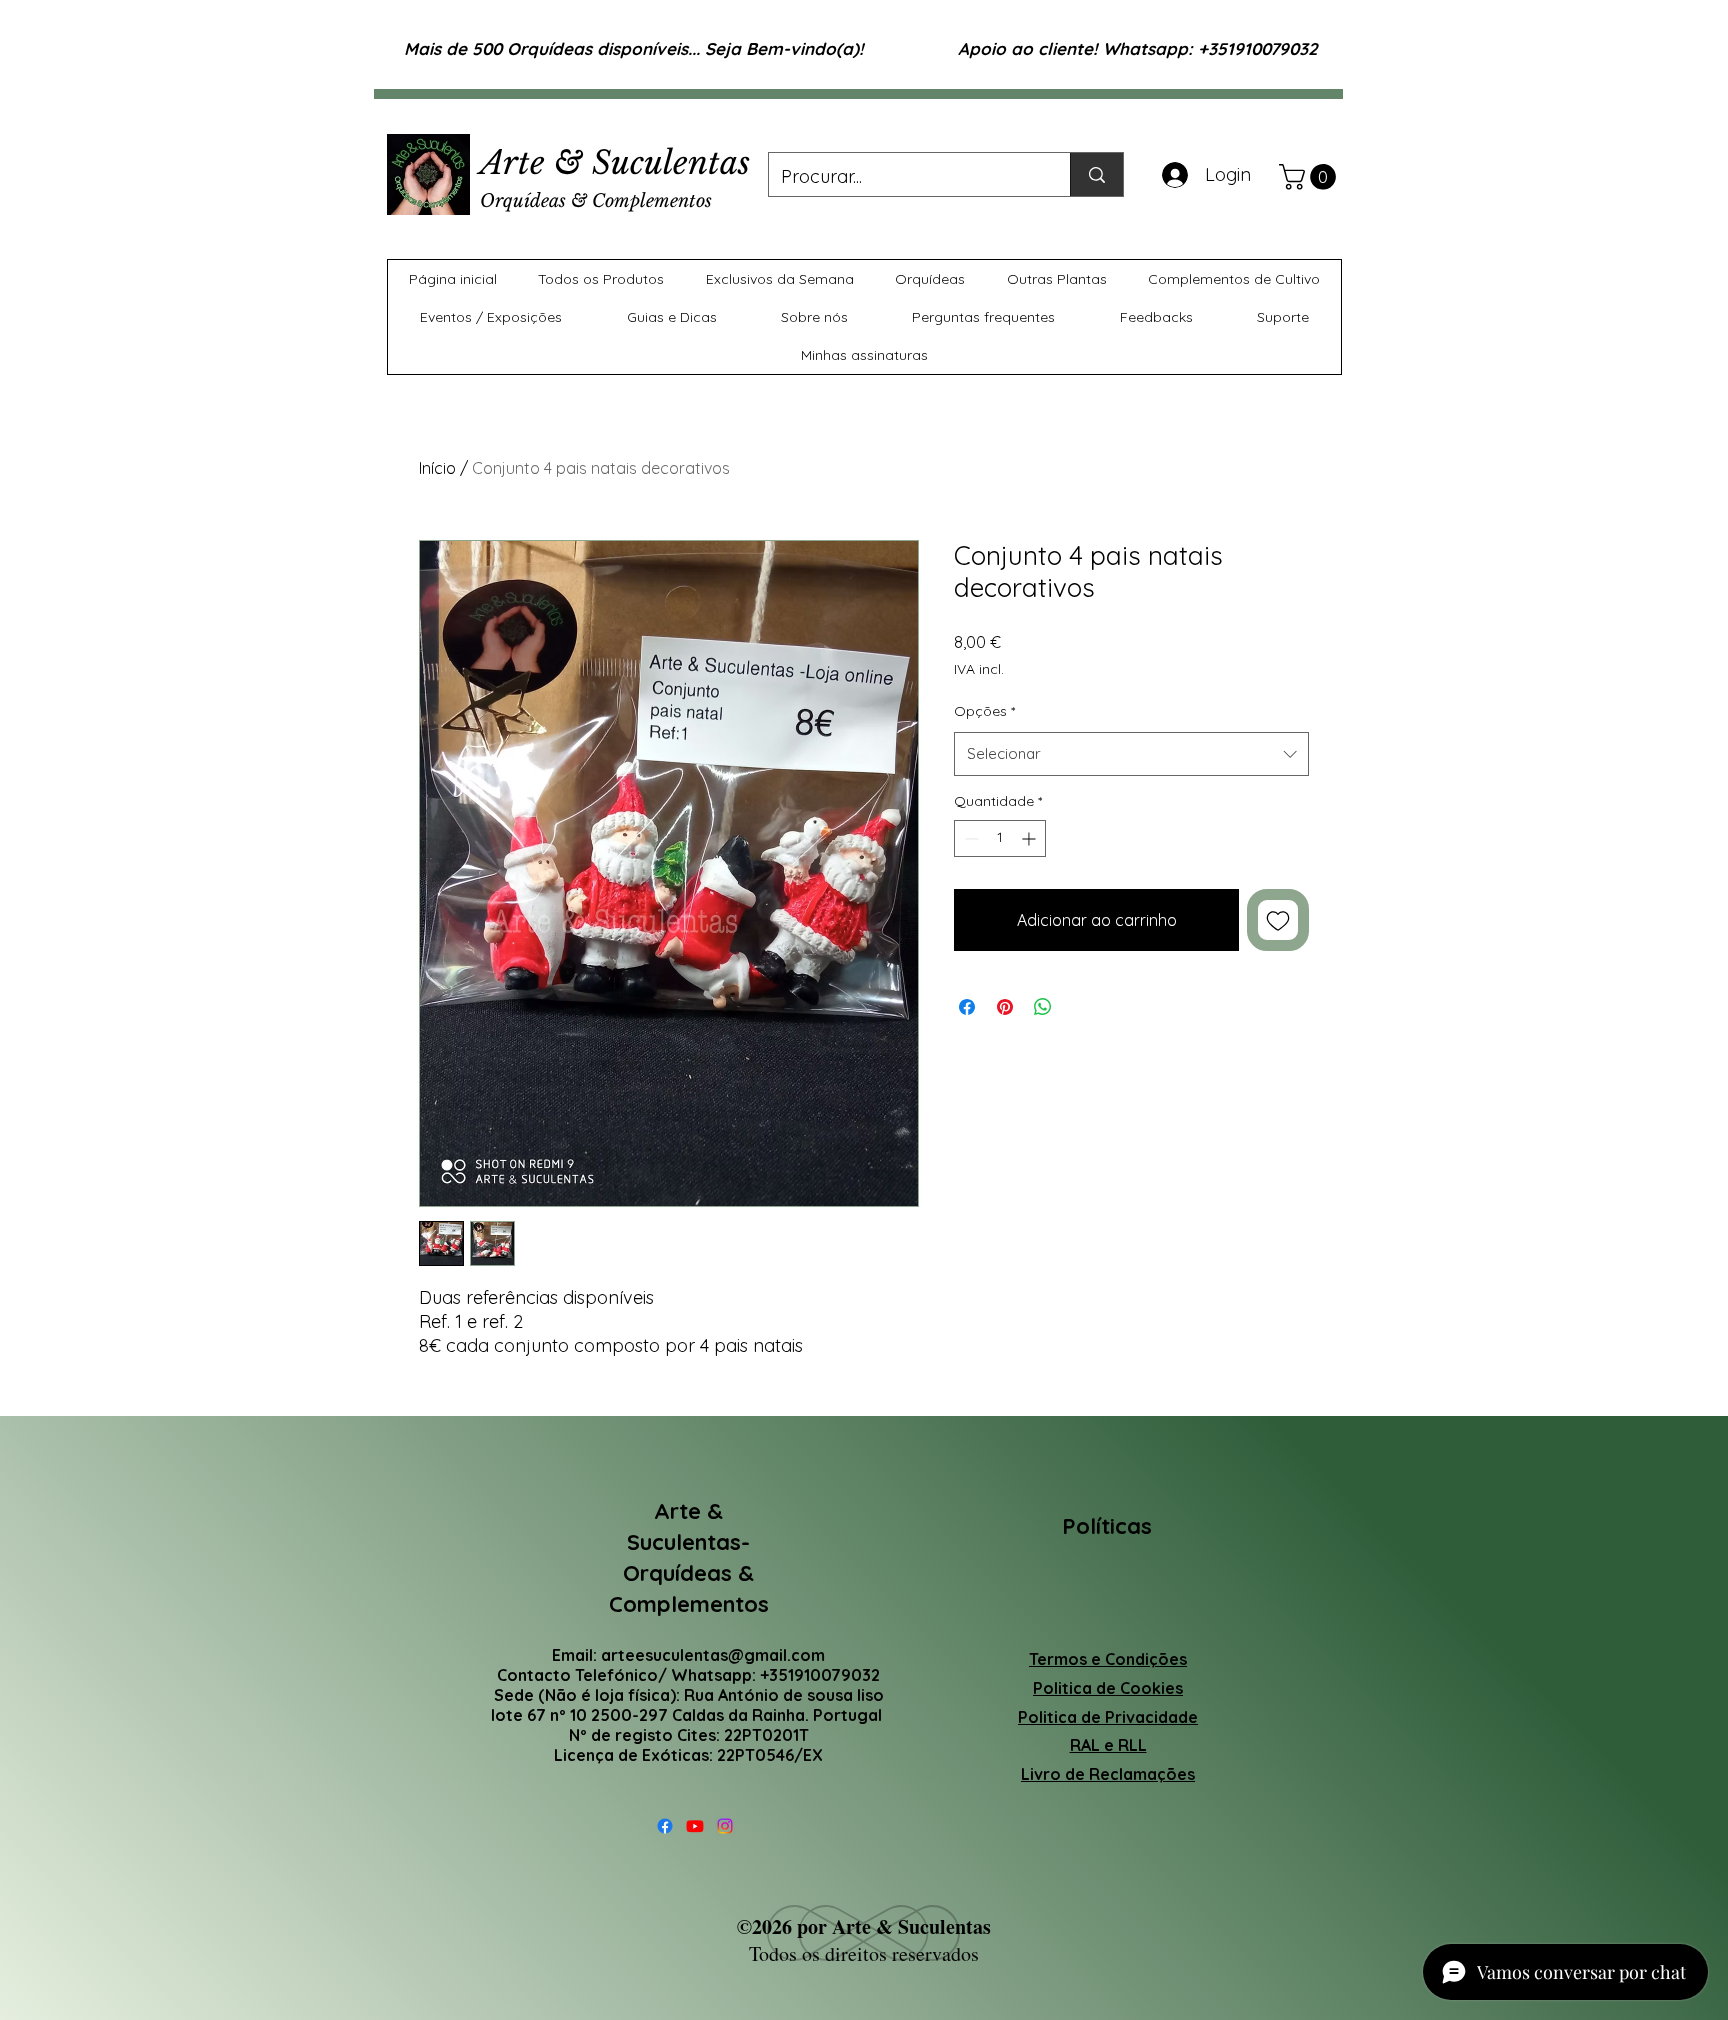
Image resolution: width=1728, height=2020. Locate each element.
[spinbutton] (1000, 838)
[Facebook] (665, 1826)
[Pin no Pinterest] (1005, 1007)
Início (437, 468)
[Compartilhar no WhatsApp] (1043, 1007)
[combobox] (1131, 754)
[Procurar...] (1096, 174)
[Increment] (1030, 838)
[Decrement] (969, 838)
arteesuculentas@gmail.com (713, 1655)
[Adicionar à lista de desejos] (1278, 920)
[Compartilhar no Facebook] (967, 1007)
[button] (1310, 177)
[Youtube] (695, 1826)
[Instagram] (725, 1826)
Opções (984, 711)
